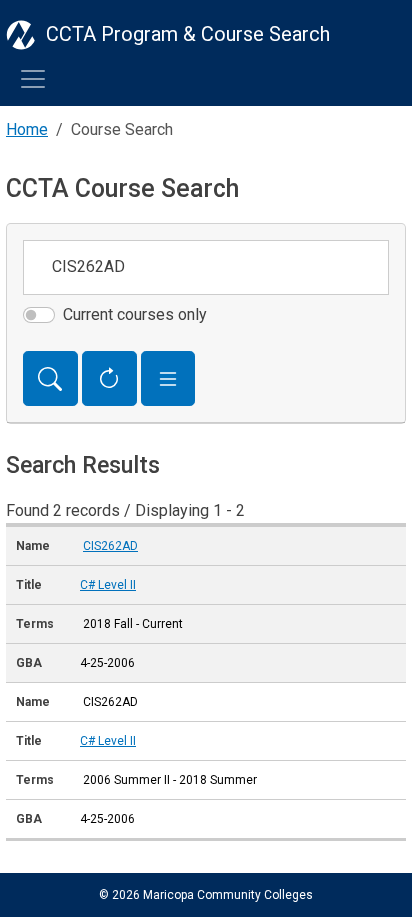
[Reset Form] (109, 379)
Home (27, 129)
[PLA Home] (21, 34)
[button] (168, 379)
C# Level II (108, 585)
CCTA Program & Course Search (188, 34)
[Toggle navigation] (33, 79)
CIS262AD (110, 546)
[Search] (50, 379)
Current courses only (135, 314)
